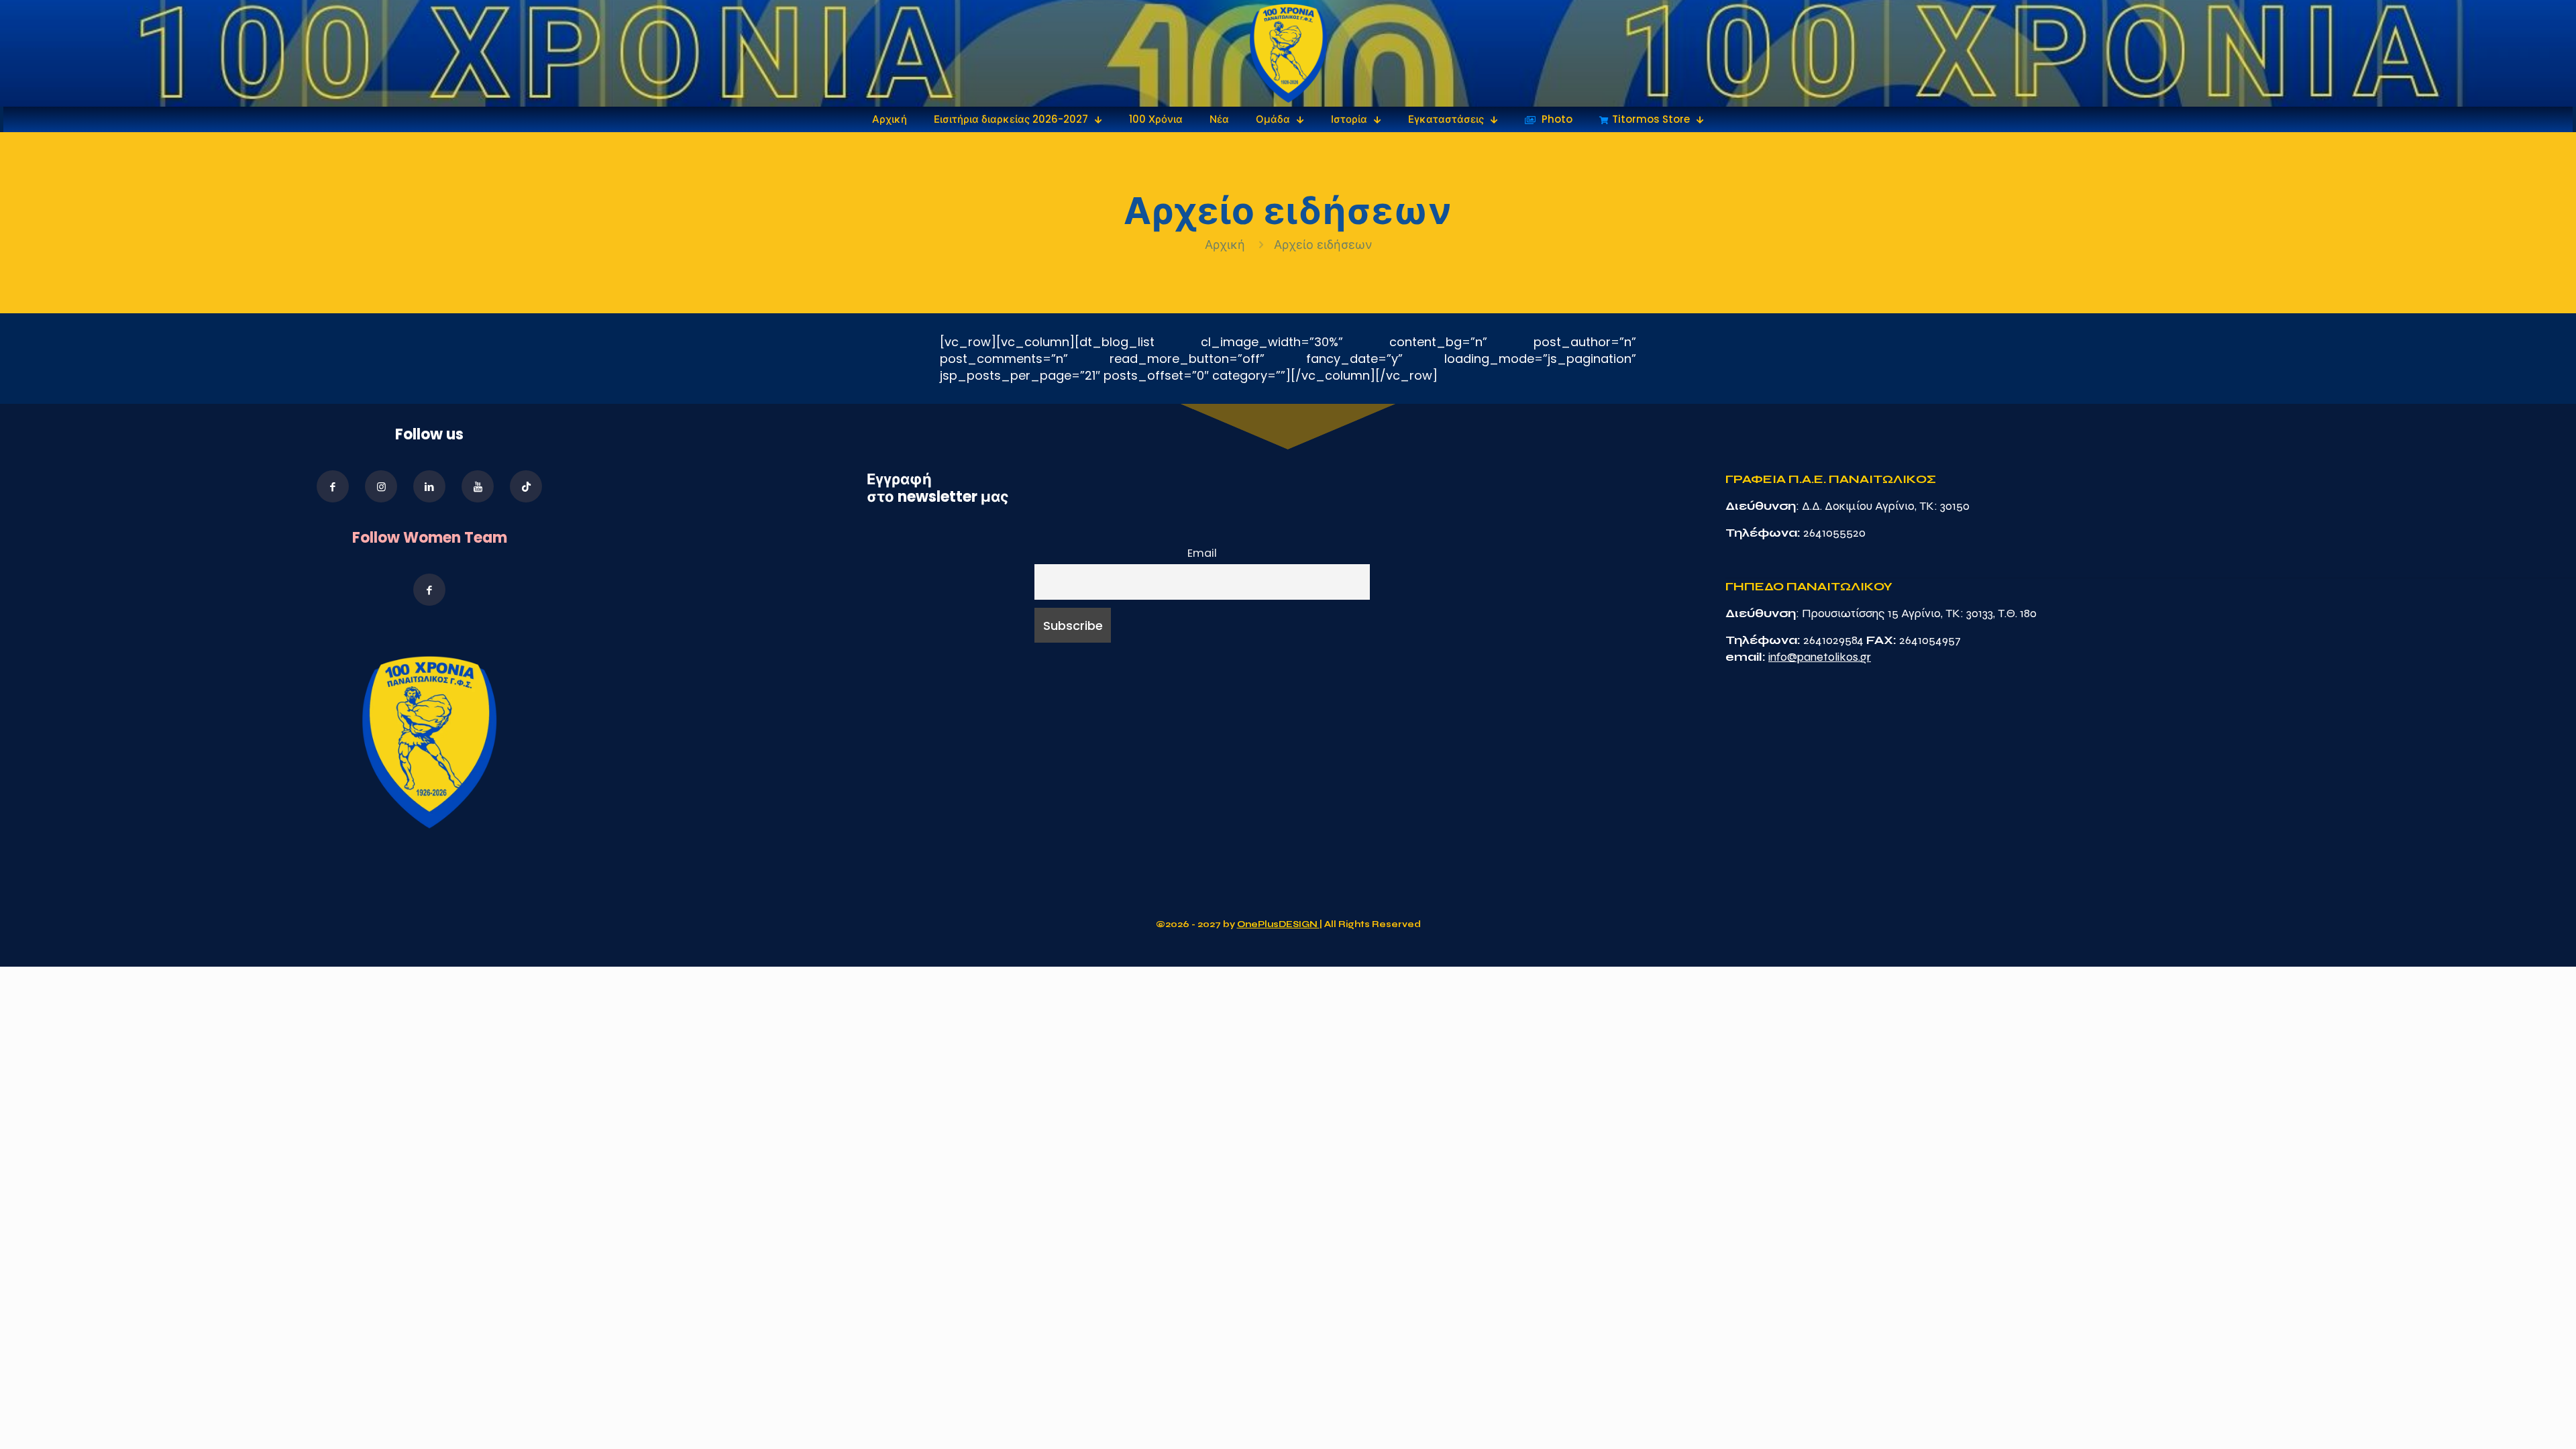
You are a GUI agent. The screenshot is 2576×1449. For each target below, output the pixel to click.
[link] (1288, 53)
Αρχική (1227, 245)
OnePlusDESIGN (1278, 924)
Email (1202, 553)
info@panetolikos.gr (1820, 657)
